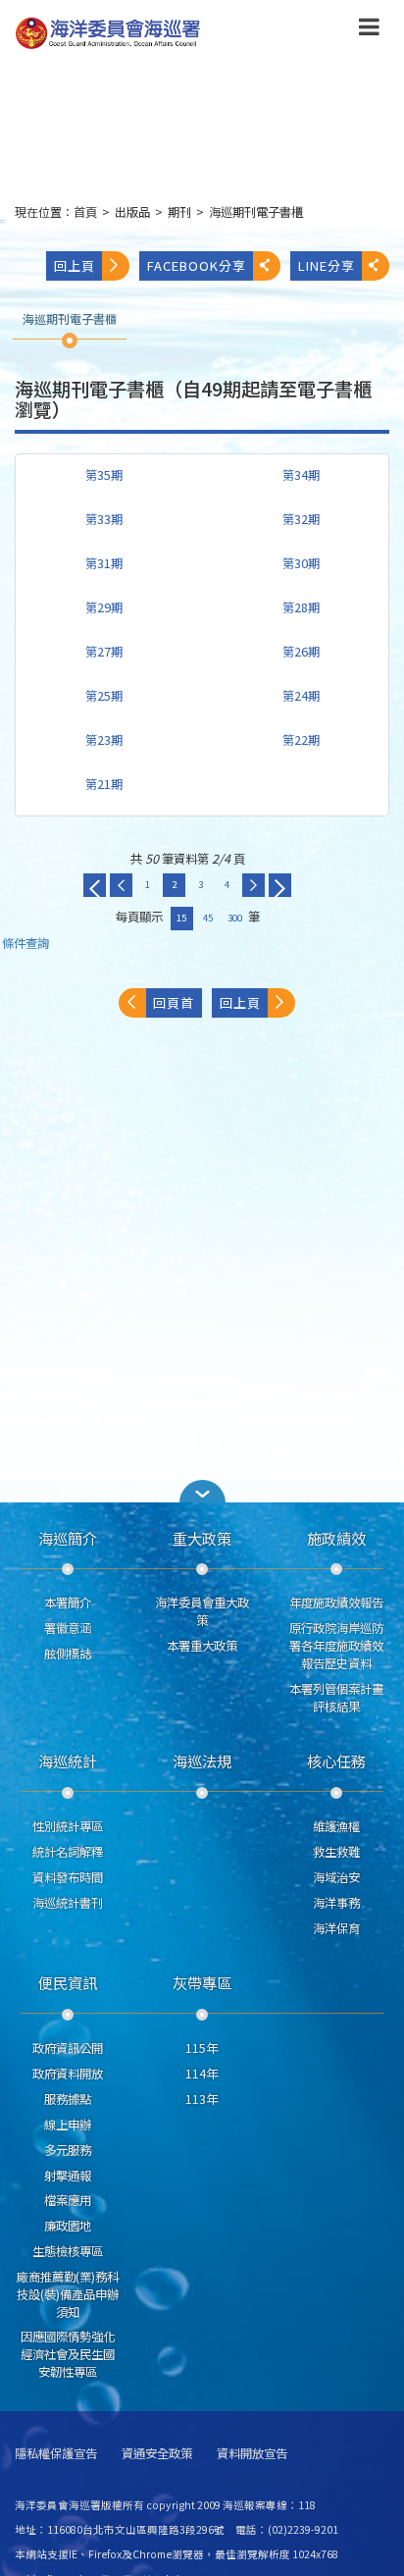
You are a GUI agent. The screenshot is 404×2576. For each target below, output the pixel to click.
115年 (202, 2048)
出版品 (132, 212)
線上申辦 (68, 2125)
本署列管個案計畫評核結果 (336, 1698)
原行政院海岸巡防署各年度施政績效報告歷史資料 (336, 1646)
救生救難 (336, 1852)
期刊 (179, 212)
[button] (369, 30)
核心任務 (336, 1761)
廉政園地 (68, 2226)
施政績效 (336, 1538)
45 (208, 918)
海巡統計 (68, 1761)
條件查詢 (25, 944)
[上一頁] (121, 885)
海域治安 (336, 1877)
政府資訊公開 (68, 2048)
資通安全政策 (157, 2454)
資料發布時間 (68, 1877)
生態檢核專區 (68, 2251)
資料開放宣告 (252, 2454)
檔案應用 (68, 2200)
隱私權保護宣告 (56, 2454)
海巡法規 (202, 1761)
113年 (202, 2099)
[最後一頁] (280, 885)
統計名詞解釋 (68, 1852)
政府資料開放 (68, 2074)
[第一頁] (95, 885)
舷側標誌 (68, 1654)
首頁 (85, 212)
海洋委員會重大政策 (202, 1611)
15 (181, 918)
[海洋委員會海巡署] (168, 33)
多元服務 (68, 2150)
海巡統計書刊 (68, 1903)
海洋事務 (336, 1903)
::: (3, 220)
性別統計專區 (68, 1826)
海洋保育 (336, 1928)
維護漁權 (336, 1826)
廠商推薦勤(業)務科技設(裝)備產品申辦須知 (68, 2294)
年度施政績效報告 (336, 1603)
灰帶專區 (202, 1982)
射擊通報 (68, 2176)
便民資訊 (68, 1982)
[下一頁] (253, 885)
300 (235, 918)
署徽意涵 (68, 1628)
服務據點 (68, 2099)
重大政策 (202, 1538)
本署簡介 (68, 1603)
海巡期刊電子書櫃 (256, 212)
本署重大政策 (202, 1646)
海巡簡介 (68, 1538)
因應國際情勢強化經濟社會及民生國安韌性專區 (68, 2354)
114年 (202, 2074)
